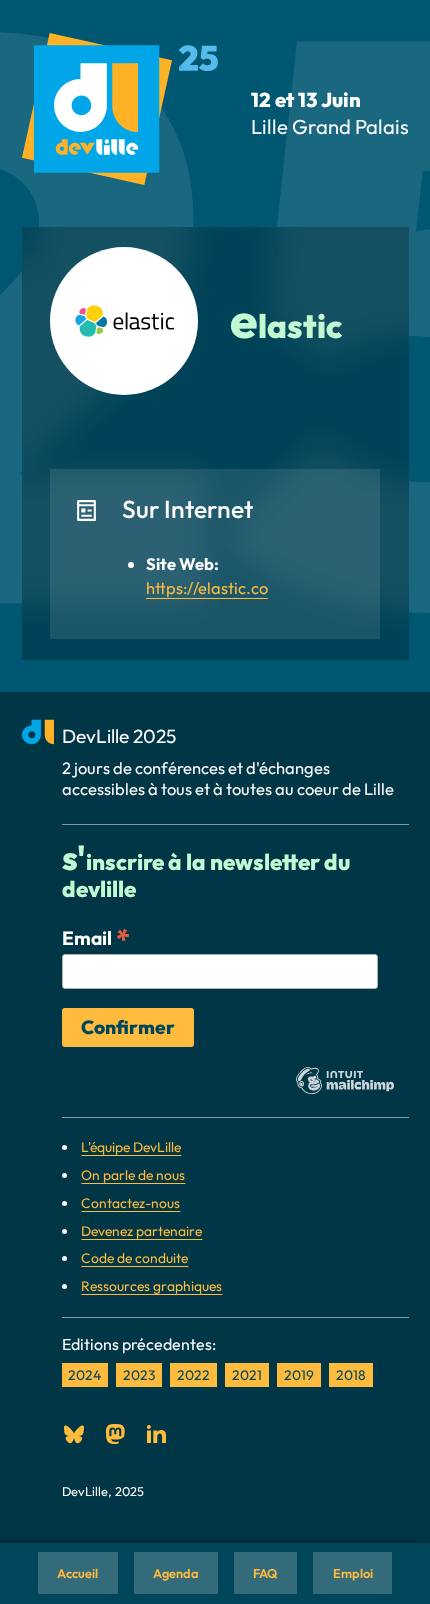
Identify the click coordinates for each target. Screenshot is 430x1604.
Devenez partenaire (141, 1231)
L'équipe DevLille (131, 1147)
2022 (193, 1375)
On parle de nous (133, 1175)
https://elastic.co (207, 587)
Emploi (353, 1573)
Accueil (77, 1573)
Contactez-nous (130, 1203)
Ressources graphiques (151, 1286)
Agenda (176, 1573)
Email (96, 937)
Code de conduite (134, 1258)
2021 (247, 1375)
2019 (299, 1375)
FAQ (265, 1573)
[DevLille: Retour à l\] (120, 114)
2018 (351, 1375)
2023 (139, 1375)
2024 (84, 1375)
